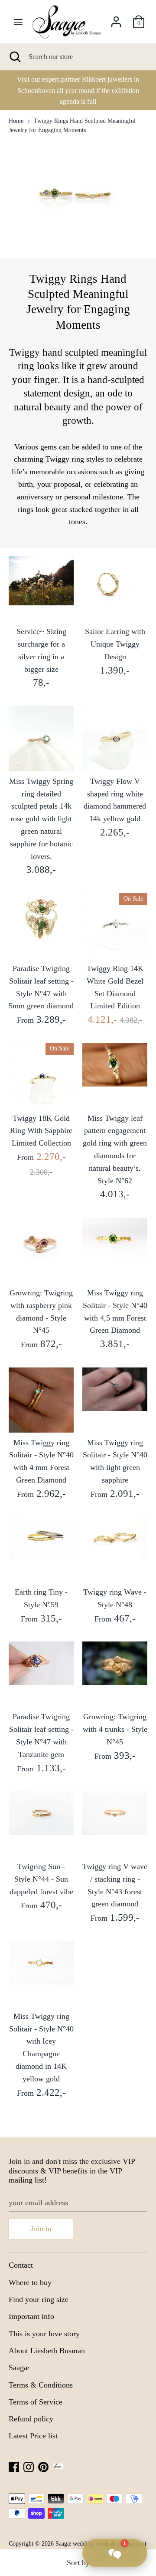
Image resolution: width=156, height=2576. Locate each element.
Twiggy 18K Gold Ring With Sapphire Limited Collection (41, 1131)
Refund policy (31, 2419)
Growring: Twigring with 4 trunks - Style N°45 (115, 1729)
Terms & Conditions (41, 2385)
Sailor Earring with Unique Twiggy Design (115, 644)
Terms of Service (36, 2402)
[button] (115, 2553)
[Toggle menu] (18, 22)
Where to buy (30, 2282)
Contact (21, 2265)
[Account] (116, 19)
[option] (78, 90)
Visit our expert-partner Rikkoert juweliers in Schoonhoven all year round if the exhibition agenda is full (78, 90)
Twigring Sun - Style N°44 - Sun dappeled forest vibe (41, 1879)
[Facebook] (14, 2466)
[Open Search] (14, 57)
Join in (41, 2229)
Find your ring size (39, 2299)
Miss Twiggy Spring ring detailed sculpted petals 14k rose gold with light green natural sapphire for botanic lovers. (41, 819)
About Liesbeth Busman (47, 2351)
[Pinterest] (43, 2466)
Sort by (78, 2563)
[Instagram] (29, 2466)
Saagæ (19, 2368)
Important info (31, 2316)
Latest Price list (33, 2436)
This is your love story (44, 2334)
